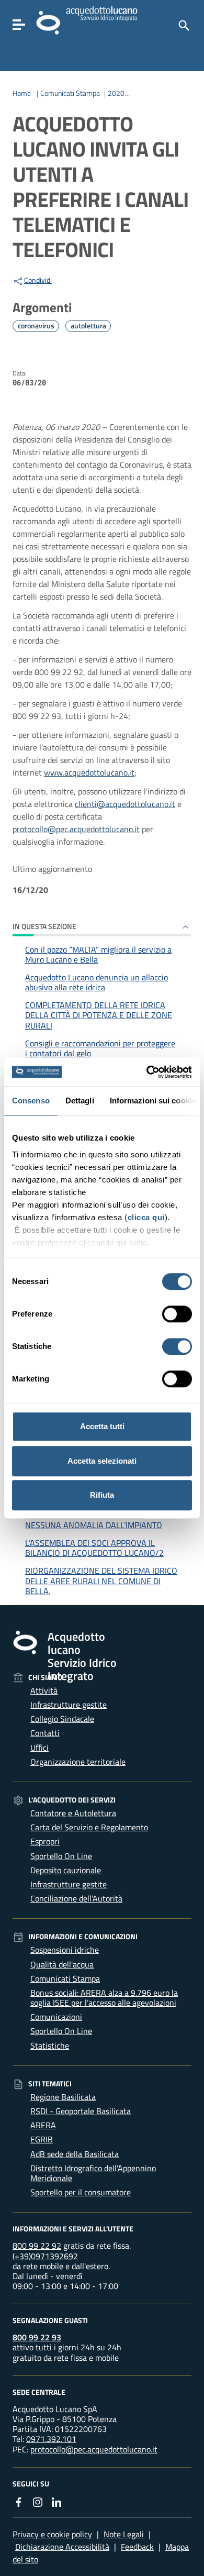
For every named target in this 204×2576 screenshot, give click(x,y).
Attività (44, 1690)
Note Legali (124, 2534)
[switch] (177, 1314)
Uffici (39, 1748)
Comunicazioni (56, 2017)
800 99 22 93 (37, 2337)
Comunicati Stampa (70, 93)
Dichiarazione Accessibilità (62, 2547)
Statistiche (50, 2046)
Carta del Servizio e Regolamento (89, 1827)
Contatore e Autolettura (73, 1813)
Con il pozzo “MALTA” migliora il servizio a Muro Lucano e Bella (98, 954)
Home (22, 93)
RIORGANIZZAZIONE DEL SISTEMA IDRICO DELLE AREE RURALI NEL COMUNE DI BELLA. (101, 1580)
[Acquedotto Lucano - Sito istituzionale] (48, 22)
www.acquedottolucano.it (89, 772)
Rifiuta (102, 1495)
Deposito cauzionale (66, 1870)
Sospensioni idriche (65, 1950)
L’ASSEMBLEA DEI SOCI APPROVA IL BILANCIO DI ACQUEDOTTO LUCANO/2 (94, 1548)
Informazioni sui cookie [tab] (153, 1101)
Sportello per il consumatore (81, 2192)
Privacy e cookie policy (52, 2534)
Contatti (45, 1733)
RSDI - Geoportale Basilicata (81, 2111)
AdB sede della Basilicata (75, 2154)
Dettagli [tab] (80, 1101)
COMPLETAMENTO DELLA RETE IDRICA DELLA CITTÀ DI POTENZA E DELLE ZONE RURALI (99, 1015)
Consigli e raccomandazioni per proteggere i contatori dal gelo (100, 1048)
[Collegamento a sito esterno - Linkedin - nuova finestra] (56, 2501)
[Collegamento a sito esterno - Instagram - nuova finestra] (38, 2501)
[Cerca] (183, 25)
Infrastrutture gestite (69, 1705)
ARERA (43, 2125)
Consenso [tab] (31, 1101)
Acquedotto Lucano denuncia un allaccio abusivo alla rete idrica (97, 982)
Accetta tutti (102, 1426)
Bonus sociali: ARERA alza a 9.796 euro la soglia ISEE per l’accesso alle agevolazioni (104, 1998)
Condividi (38, 280)
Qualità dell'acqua (62, 1964)
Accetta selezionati (102, 1461)
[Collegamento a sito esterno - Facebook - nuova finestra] (19, 2501)
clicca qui (146, 1217)
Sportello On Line (61, 1856)
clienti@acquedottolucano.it (125, 804)
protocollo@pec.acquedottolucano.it (76, 829)
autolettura (88, 326)
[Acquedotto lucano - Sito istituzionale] (25, 1642)
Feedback (137, 2547)
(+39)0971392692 (45, 2256)
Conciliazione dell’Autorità (76, 1898)
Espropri (45, 1841)
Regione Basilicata (63, 2097)
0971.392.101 (51, 2439)
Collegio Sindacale (62, 1719)
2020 (116, 93)
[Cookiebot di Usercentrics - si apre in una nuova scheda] (147, 1072)
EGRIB (42, 2139)
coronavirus (36, 326)
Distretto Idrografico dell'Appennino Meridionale (93, 2173)
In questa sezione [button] (44, 926)
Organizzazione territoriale (78, 1762)
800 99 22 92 (37, 2246)
